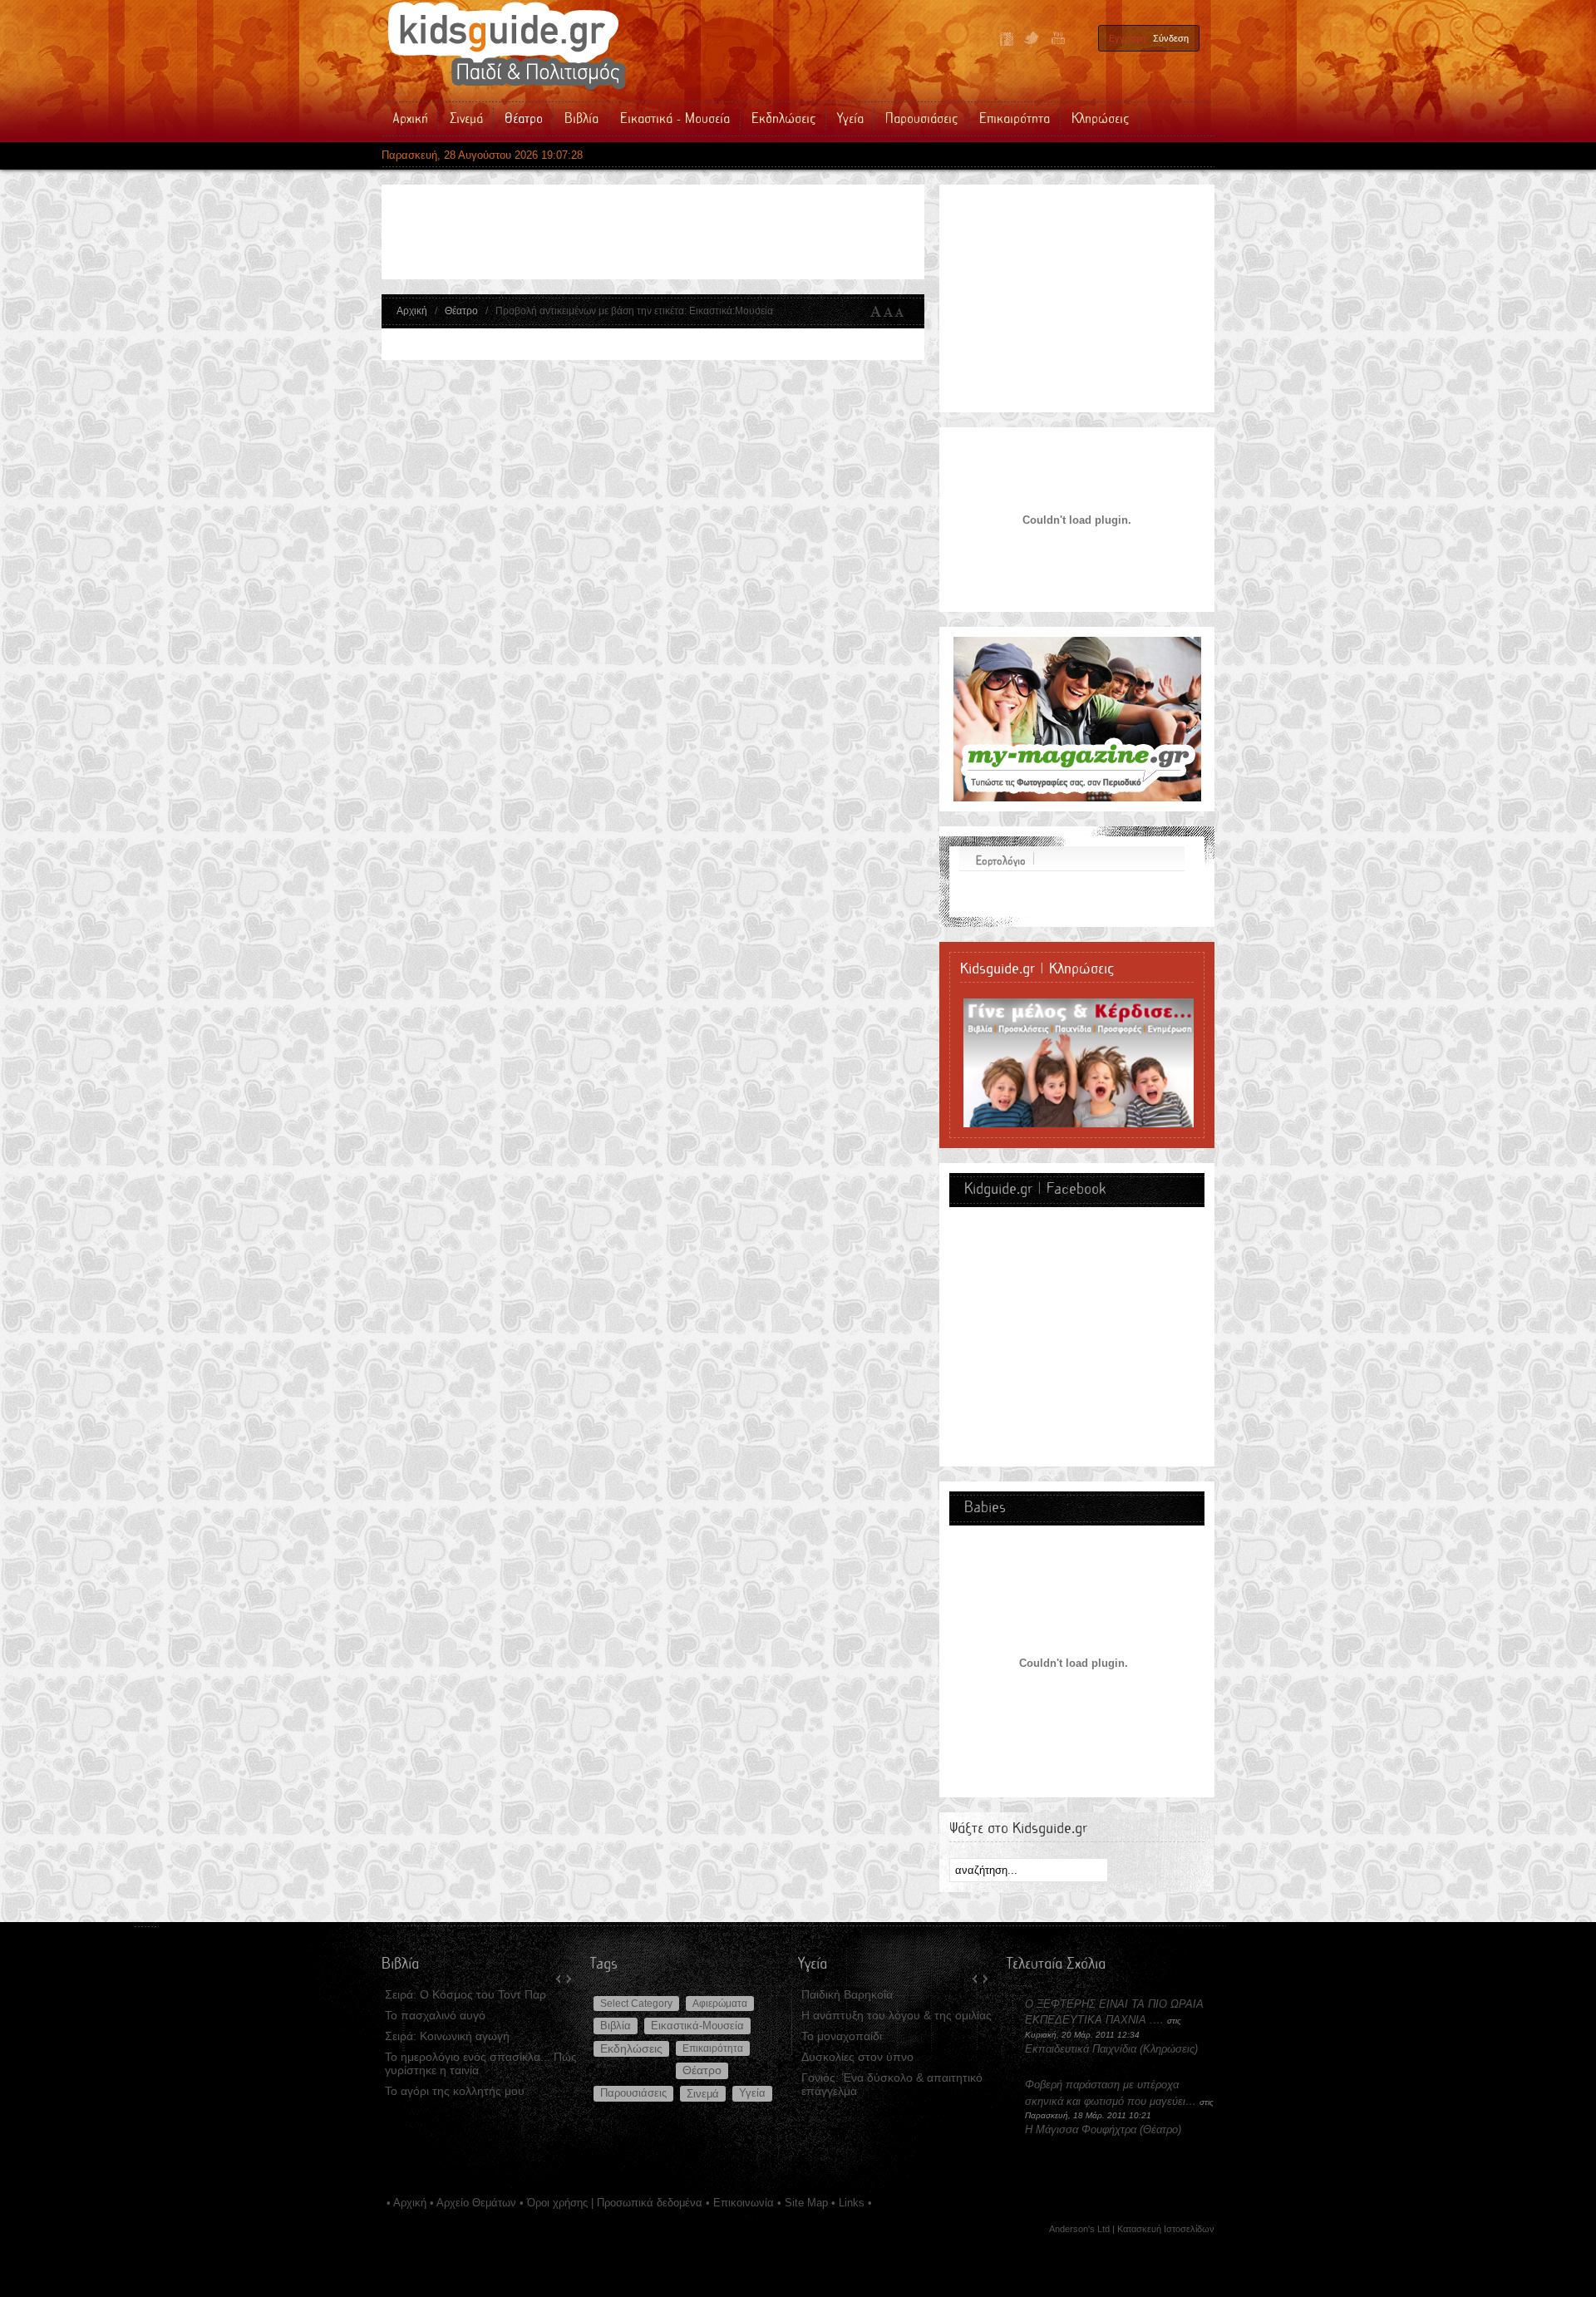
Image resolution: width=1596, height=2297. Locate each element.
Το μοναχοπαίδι (842, 2036)
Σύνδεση (1171, 38)
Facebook (1007, 39)
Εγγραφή (1127, 38)
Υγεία (752, 2093)
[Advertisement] (697, 232)
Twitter (1032, 39)
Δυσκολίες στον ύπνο (857, 2057)
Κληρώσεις (1169, 2049)
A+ (876, 312)
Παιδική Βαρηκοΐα (847, 1994)
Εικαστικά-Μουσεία (697, 2026)
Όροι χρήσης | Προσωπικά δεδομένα (615, 2203)
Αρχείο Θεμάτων (476, 2203)
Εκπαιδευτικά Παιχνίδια (1081, 2049)
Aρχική (410, 2203)
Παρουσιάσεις (633, 2093)
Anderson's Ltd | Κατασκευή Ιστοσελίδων (1132, 2229)
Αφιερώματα (720, 2004)
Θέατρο (461, 311)
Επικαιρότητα (713, 2048)
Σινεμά (703, 2094)
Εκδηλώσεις (631, 2049)
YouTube (1057, 39)
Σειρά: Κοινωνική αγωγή (447, 2036)
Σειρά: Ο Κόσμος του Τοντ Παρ (465, 1994)
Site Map (806, 2203)
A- (903, 312)
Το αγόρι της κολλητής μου (455, 2091)
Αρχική (412, 311)
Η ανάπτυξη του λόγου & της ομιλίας (897, 2015)
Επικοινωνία (744, 2203)
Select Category (636, 2004)
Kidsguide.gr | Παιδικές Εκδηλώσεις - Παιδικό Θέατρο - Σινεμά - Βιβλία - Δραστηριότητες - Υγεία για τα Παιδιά (506, 46)
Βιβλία (616, 2026)
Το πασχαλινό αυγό (435, 2015)
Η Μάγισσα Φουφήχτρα (1082, 2129)
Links (852, 2203)
